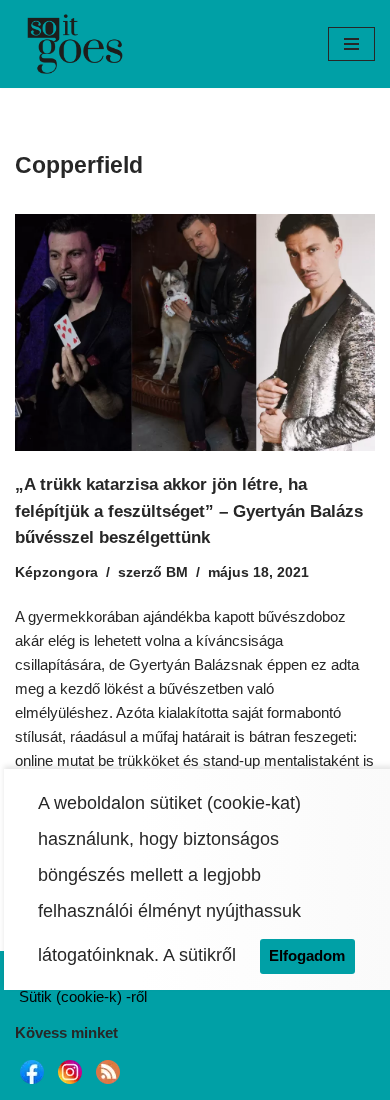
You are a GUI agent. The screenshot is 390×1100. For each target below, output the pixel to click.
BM (177, 572)
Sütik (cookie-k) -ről (83, 996)
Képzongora (56, 572)
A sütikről (199, 955)
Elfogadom (307, 955)
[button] (351, 44)
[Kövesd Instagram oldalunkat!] (70, 1083)
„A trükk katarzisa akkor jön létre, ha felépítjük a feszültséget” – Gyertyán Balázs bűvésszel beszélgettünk (189, 510)
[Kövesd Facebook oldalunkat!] (32, 1083)
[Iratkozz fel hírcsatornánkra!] (108, 1083)
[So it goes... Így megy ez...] (75, 44)
